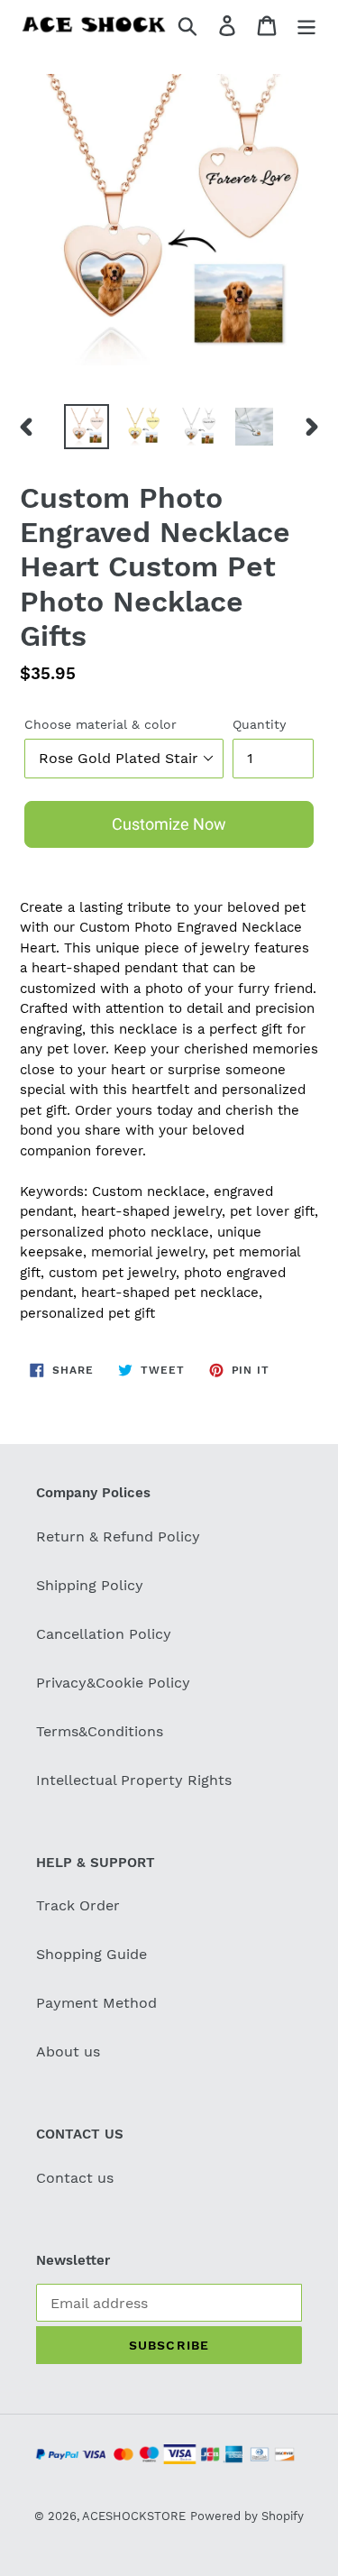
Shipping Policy (90, 1585)
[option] (87, 427)
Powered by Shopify (247, 2516)
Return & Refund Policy (118, 1536)
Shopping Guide (91, 1954)
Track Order (78, 1905)
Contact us (75, 2178)
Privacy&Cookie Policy (113, 1683)
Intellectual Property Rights (134, 1780)
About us (68, 2052)
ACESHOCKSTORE (134, 2516)
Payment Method (96, 2003)
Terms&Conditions (100, 1731)
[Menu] (306, 25)
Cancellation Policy (104, 1634)
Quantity (259, 724)
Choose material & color (100, 724)
